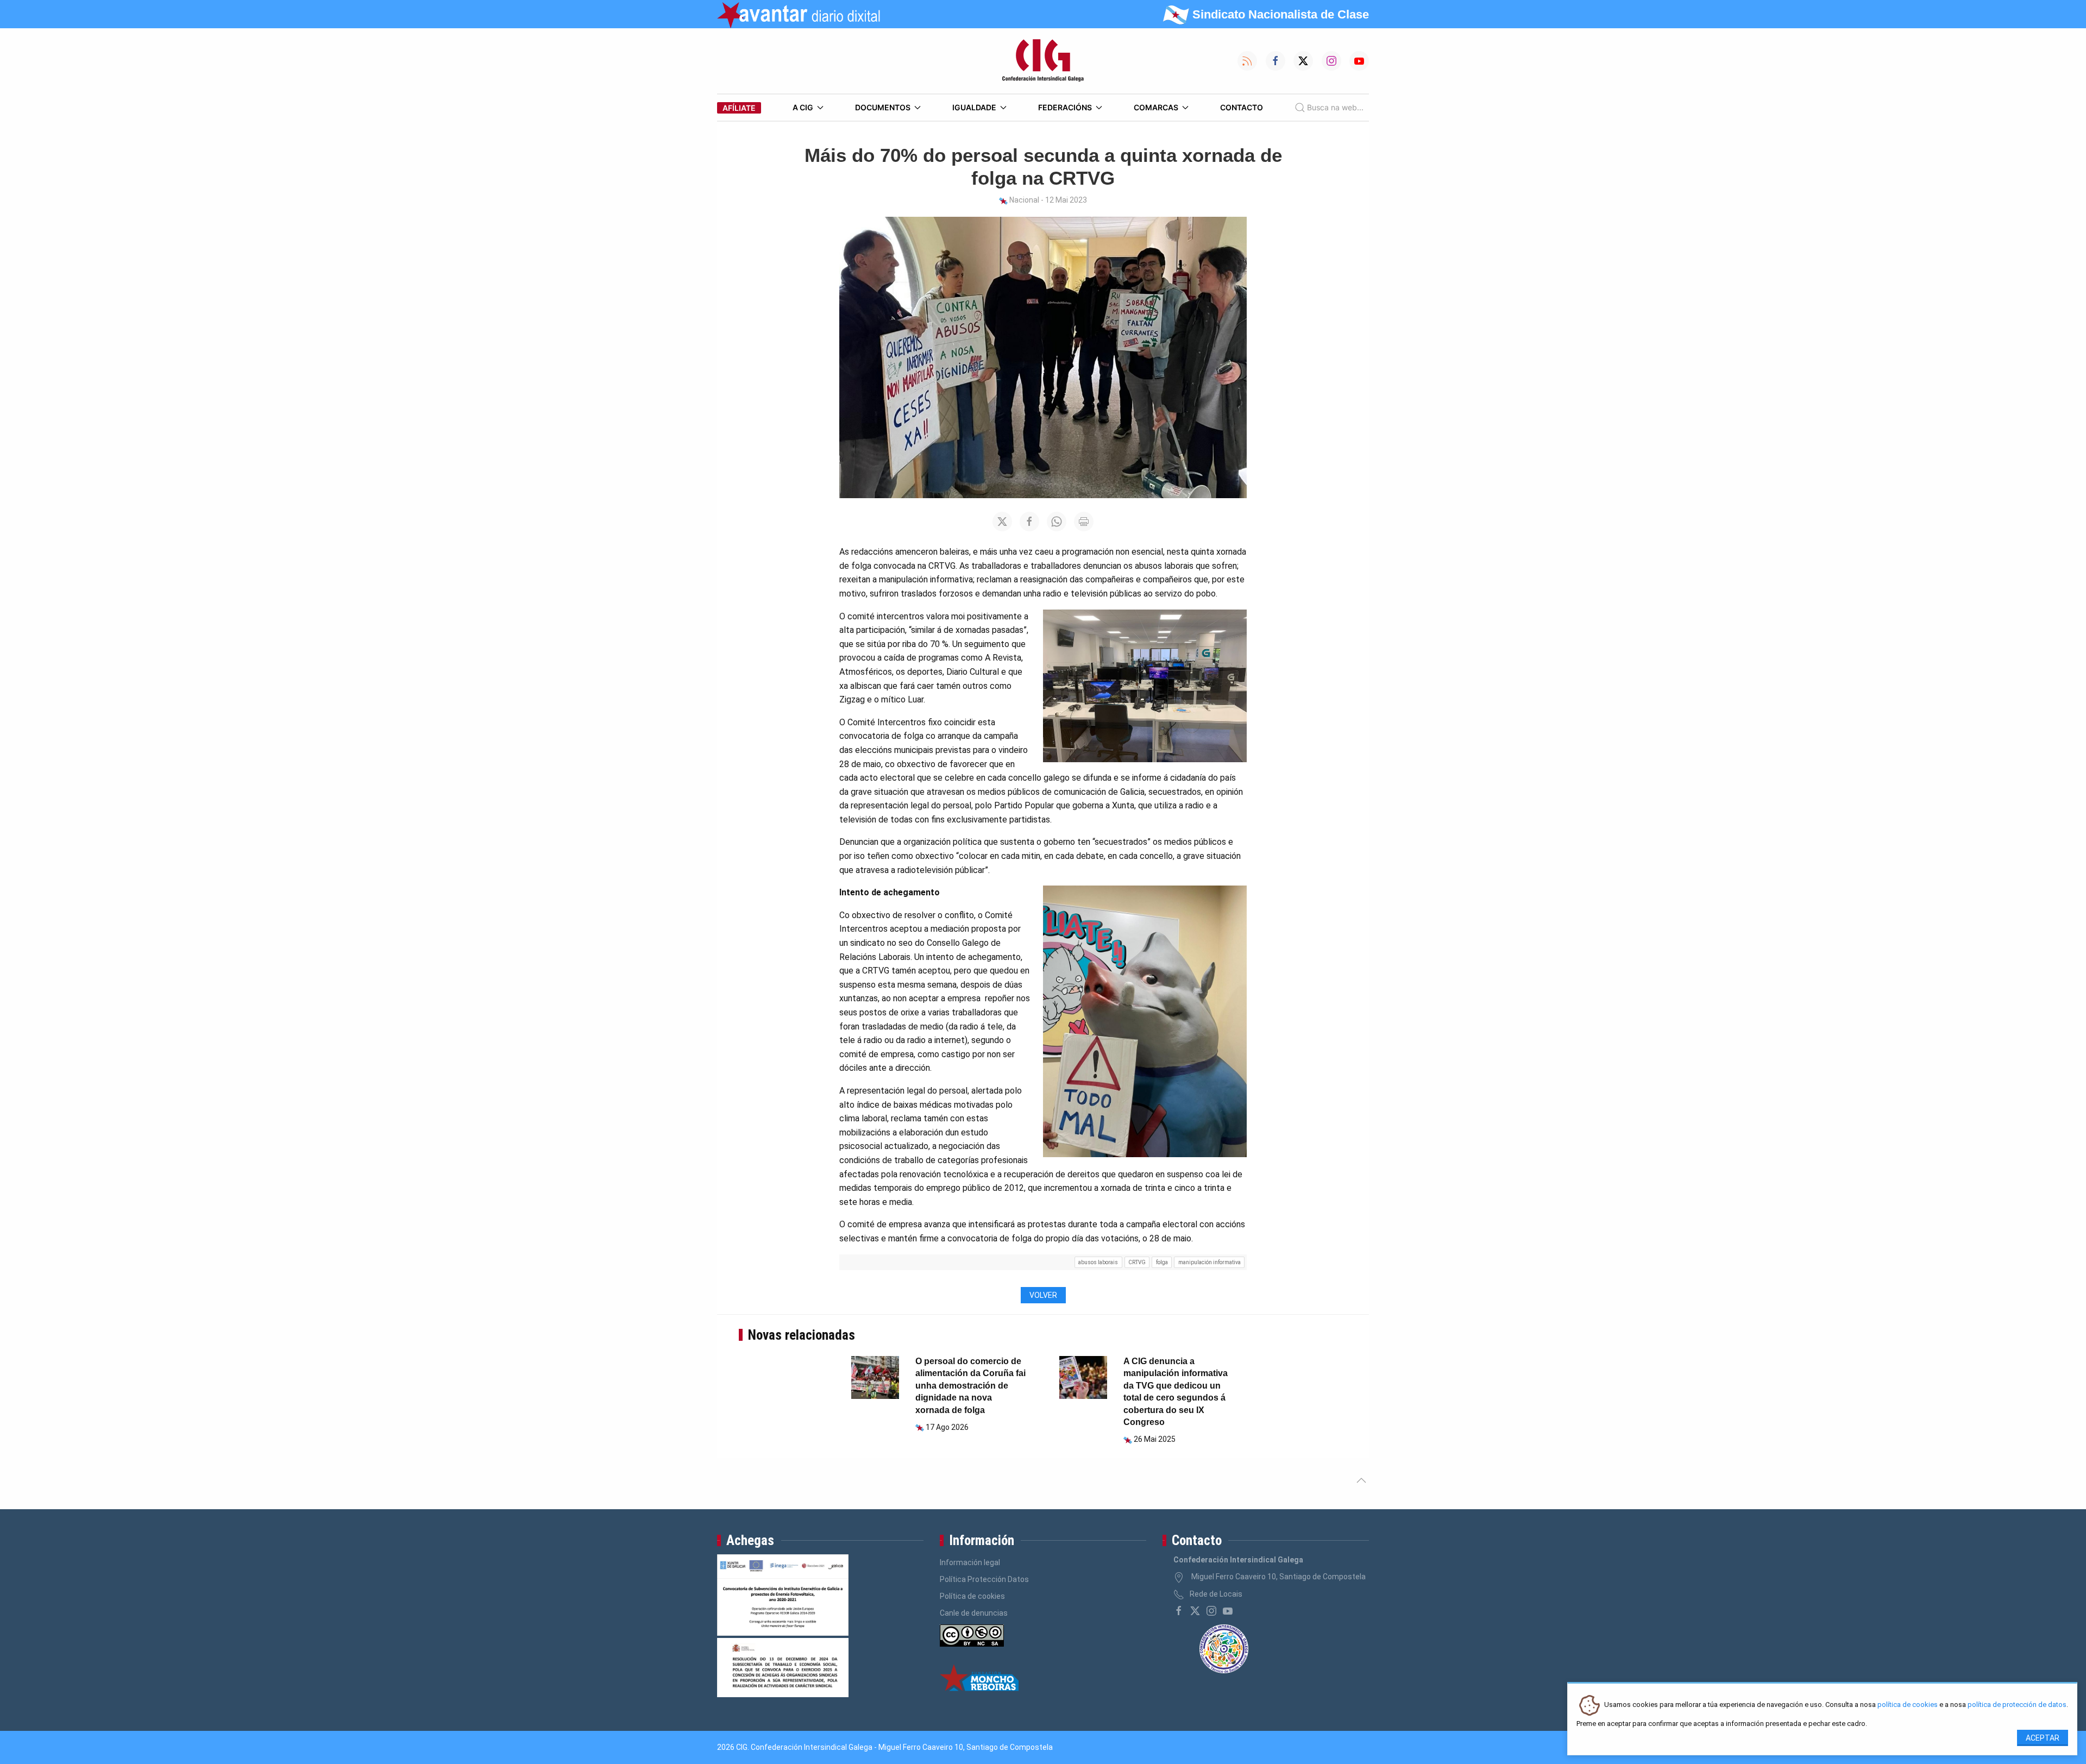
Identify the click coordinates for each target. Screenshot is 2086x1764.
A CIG (803, 107)
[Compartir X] (1002, 522)
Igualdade (974, 107)
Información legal (970, 1562)
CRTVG (1137, 1262)
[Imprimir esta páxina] (1084, 522)
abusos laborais (1098, 1262)
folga (1162, 1262)
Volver (1043, 1295)
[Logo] (1043, 61)
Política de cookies (972, 1596)
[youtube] (1228, 1611)
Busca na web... (1335, 107)
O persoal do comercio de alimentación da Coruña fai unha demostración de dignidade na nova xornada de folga (970, 1386)
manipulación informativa (1209, 1262)
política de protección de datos (2017, 1705)
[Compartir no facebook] (1029, 522)
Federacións (1065, 107)
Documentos (883, 107)
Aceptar (2043, 1738)
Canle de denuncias (974, 1613)
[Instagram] (1211, 1611)
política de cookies (1908, 1705)
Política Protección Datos (984, 1579)
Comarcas (1156, 107)
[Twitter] (1195, 1611)
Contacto (1242, 107)
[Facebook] (1179, 1611)
